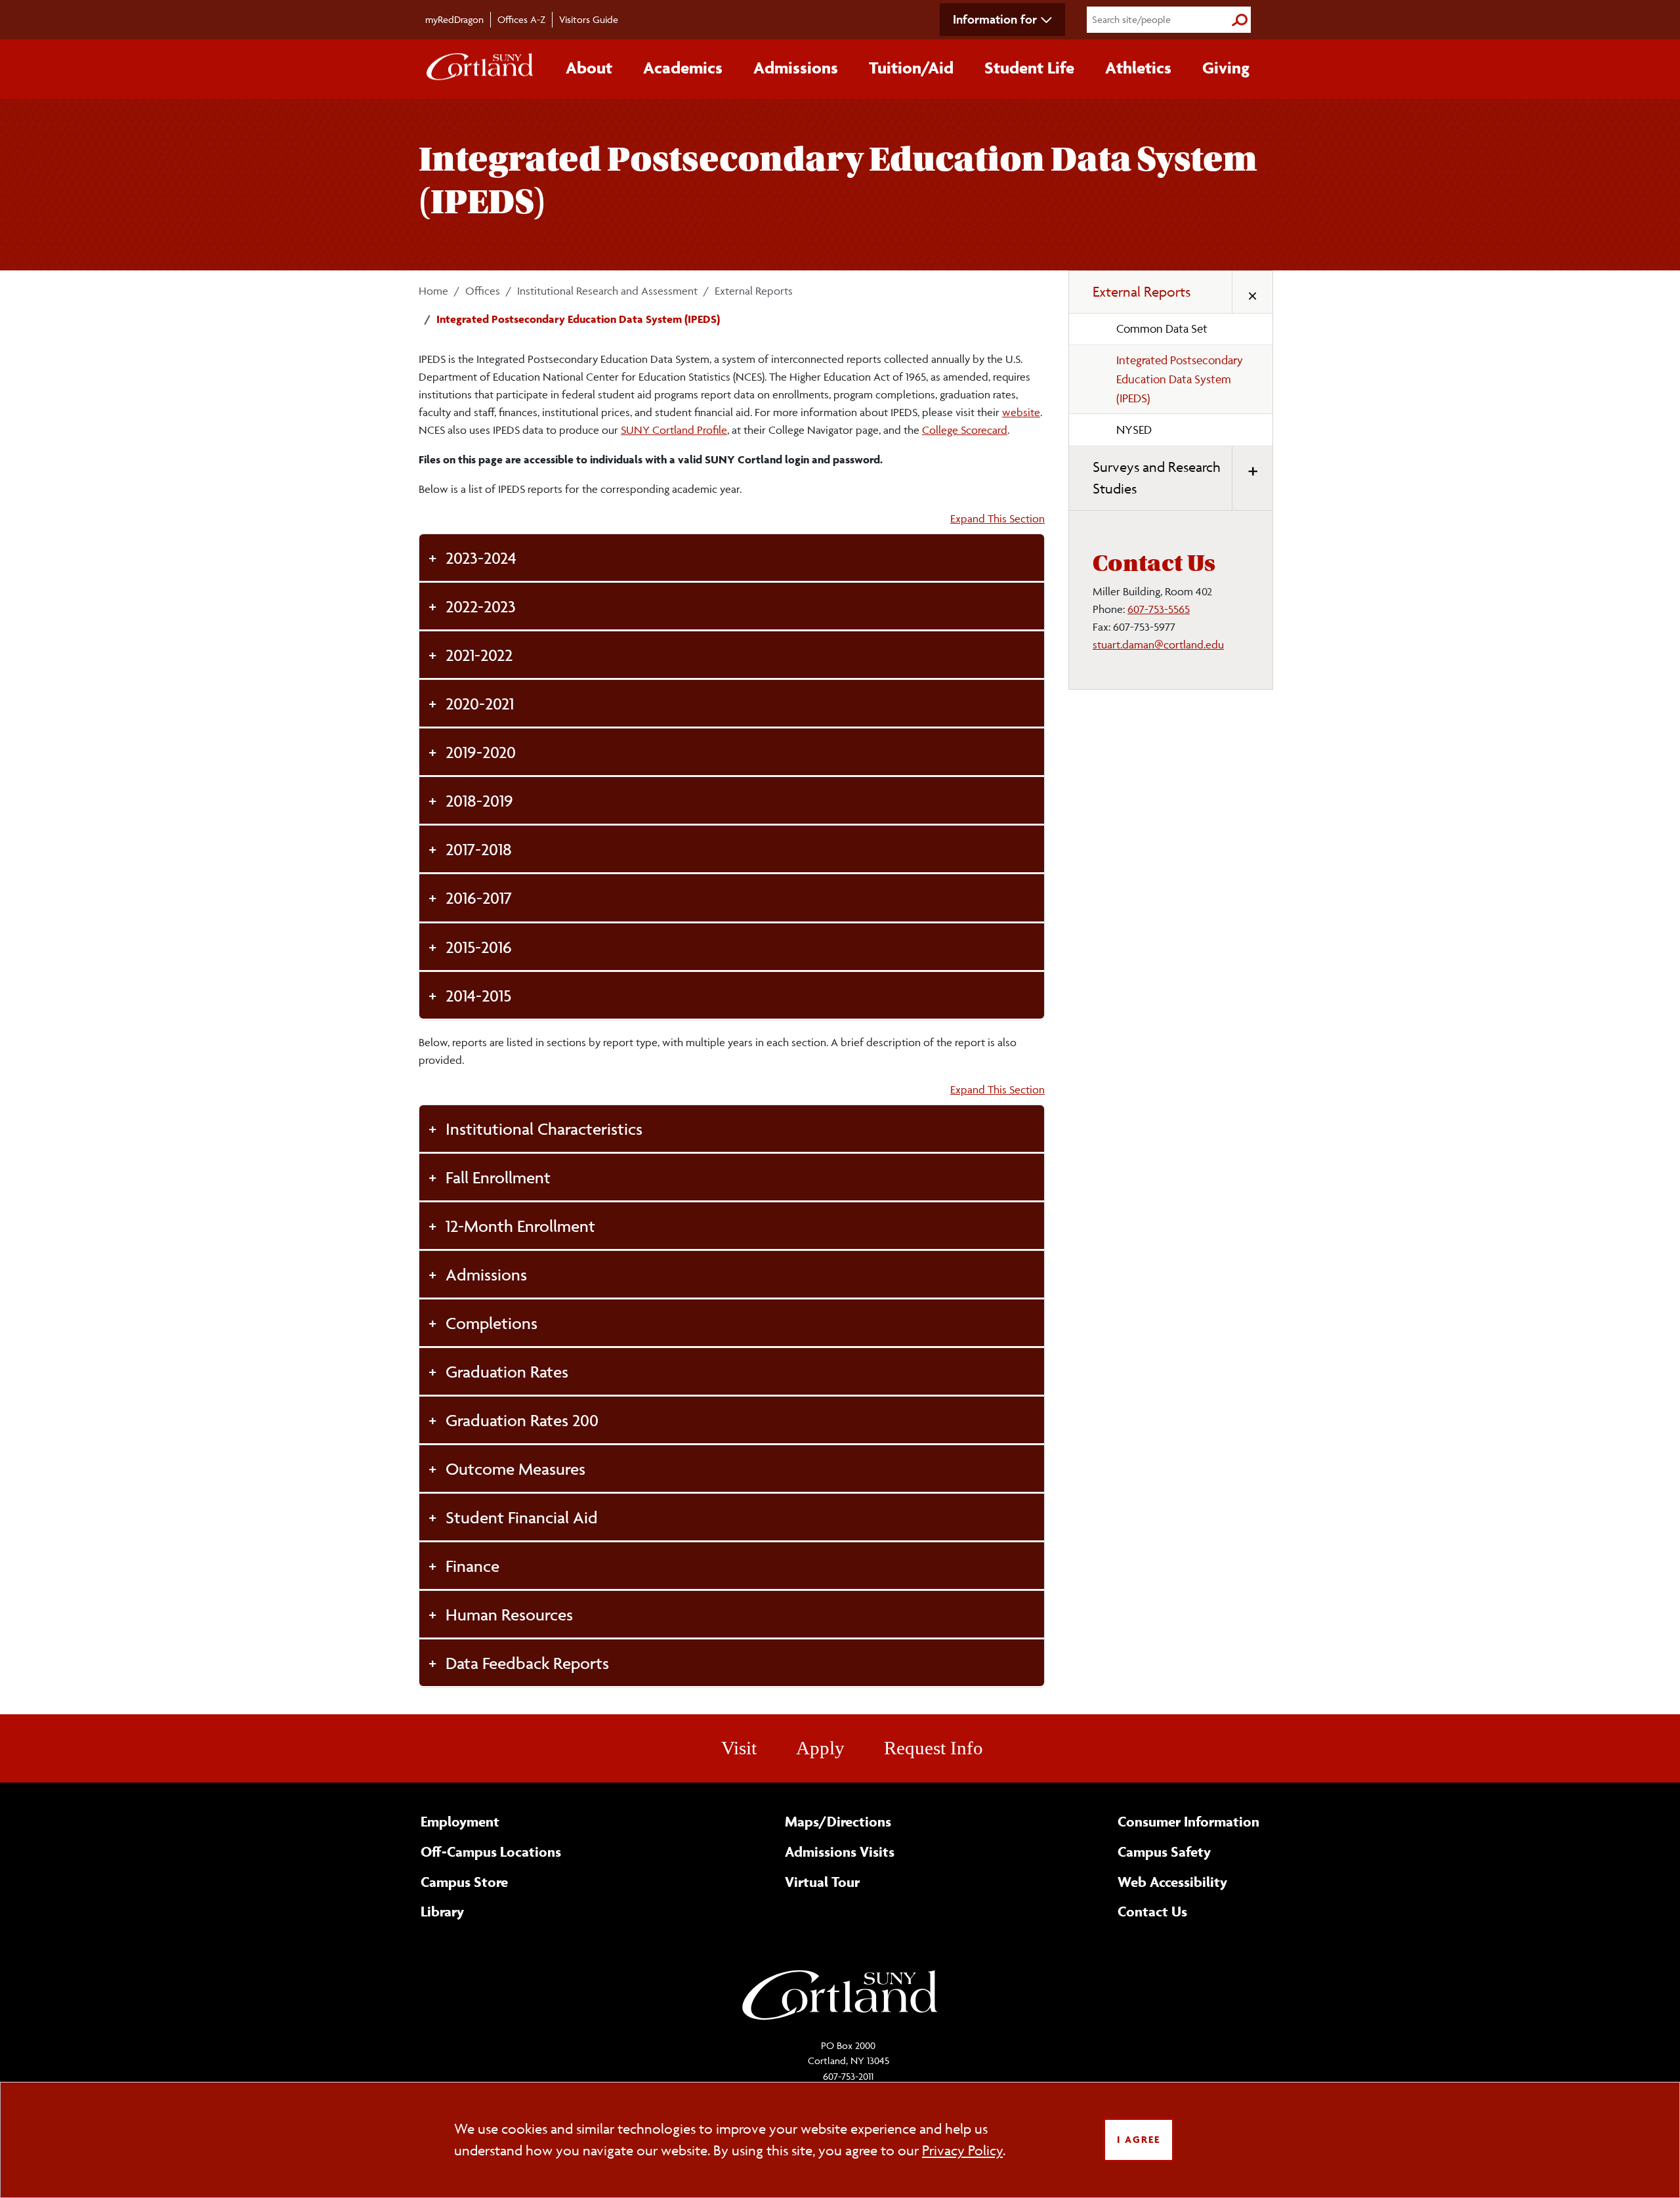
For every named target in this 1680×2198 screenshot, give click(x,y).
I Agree (1139, 2139)
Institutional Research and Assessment (607, 291)
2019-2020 (481, 752)
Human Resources (509, 1614)
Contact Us (1152, 1911)
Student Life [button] (1029, 68)
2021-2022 (479, 655)
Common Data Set (1162, 328)
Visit (739, 1748)
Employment (460, 1821)
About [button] (589, 68)
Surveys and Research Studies (1157, 478)
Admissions (486, 1274)
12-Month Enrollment (520, 1226)
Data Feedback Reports (527, 1663)
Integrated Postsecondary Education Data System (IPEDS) (1180, 379)
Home (433, 291)
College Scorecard (965, 430)
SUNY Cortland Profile (674, 430)
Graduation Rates (507, 1371)
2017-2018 (479, 849)
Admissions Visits (840, 1851)
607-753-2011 (848, 2076)
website (1021, 412)
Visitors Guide (589, 19)
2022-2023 (481, 606)
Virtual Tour (822, 1882)
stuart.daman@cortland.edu (1158, 645)
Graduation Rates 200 (522, 1420)
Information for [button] (995, 19)
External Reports (754, 291)
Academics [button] (683, 68)
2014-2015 (478, 995)
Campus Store (464, 1882)
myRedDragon (454, 19)
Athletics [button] (1138, 68)
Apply (820, 1748)
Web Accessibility (1172, 1882)
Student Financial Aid (522, 1517)
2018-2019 (479, 800)
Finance (472, 1566)
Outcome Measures (515, 1469)
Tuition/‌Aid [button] (911, 68)
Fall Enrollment (498, 1177)
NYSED (1134, 430)
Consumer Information (1188, 1821)
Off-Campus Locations (491, 1851)
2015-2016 (479, 947)
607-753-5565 (1159, 609)
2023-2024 (481, 558)
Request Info (934, 1748)
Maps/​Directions (838, 1821)
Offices (483, 291)
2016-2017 (479, 898)
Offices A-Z (521, 19)
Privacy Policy (962, 2150)
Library (442, 1911)
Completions (492, 1323)
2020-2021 (480, 703)
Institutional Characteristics (544, 1129)
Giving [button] (1226, 68)
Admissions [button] (796, 68)
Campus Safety (1164, 1851)
